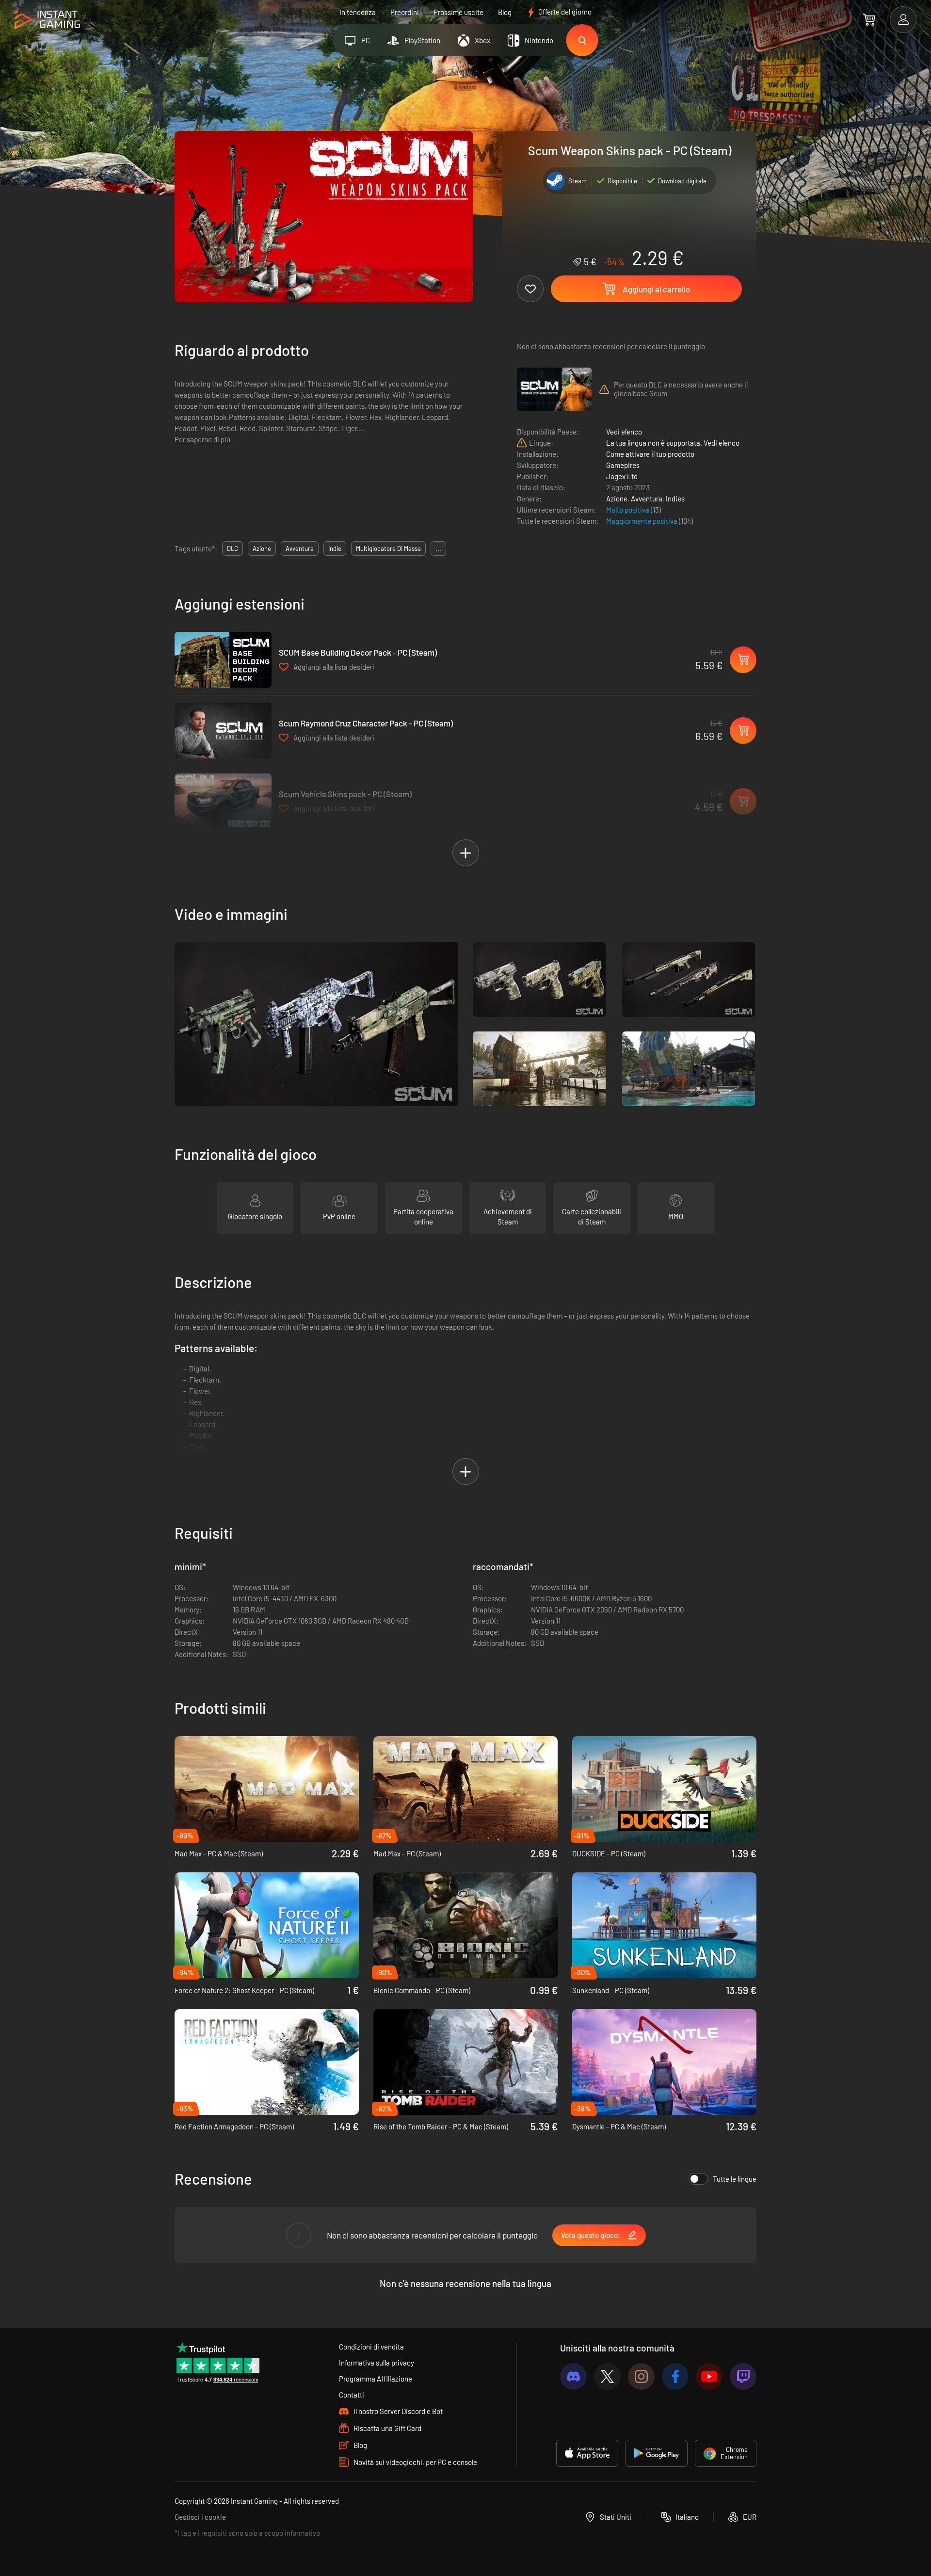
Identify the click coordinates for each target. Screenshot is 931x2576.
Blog (505, 12)
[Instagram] (641, 2376)
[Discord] (573, 2376)
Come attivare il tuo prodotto (650, 454)
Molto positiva (628, 510)
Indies (675, 499)
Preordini (405, 12)
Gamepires (623, 465)
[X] (607, 2376)
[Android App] (657, 2453)
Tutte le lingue (735, 2179)
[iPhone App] (587, 2453)
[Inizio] (47, 20)
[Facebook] (675, 2376)
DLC (233, 548)
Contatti (352, 2395)
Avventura (647, 499)
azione (262, 548)
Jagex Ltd (622, 476)
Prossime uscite (458, 12)
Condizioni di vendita (371, 2347)
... (438, 548)
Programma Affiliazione (376, 2379)
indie (335, 548)
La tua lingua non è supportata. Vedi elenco (673, 443)
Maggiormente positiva (642, 521)
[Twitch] (743, 2376)
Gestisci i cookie (200, 2517)
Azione (617, 499)
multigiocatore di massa (388, 548)
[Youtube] (709, 2376)
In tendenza (358, 12)
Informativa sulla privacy (377, 2363)
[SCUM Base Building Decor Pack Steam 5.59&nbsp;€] (223, 660)
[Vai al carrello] (869, 19)
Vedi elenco (624, 432)
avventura (300, 548)
